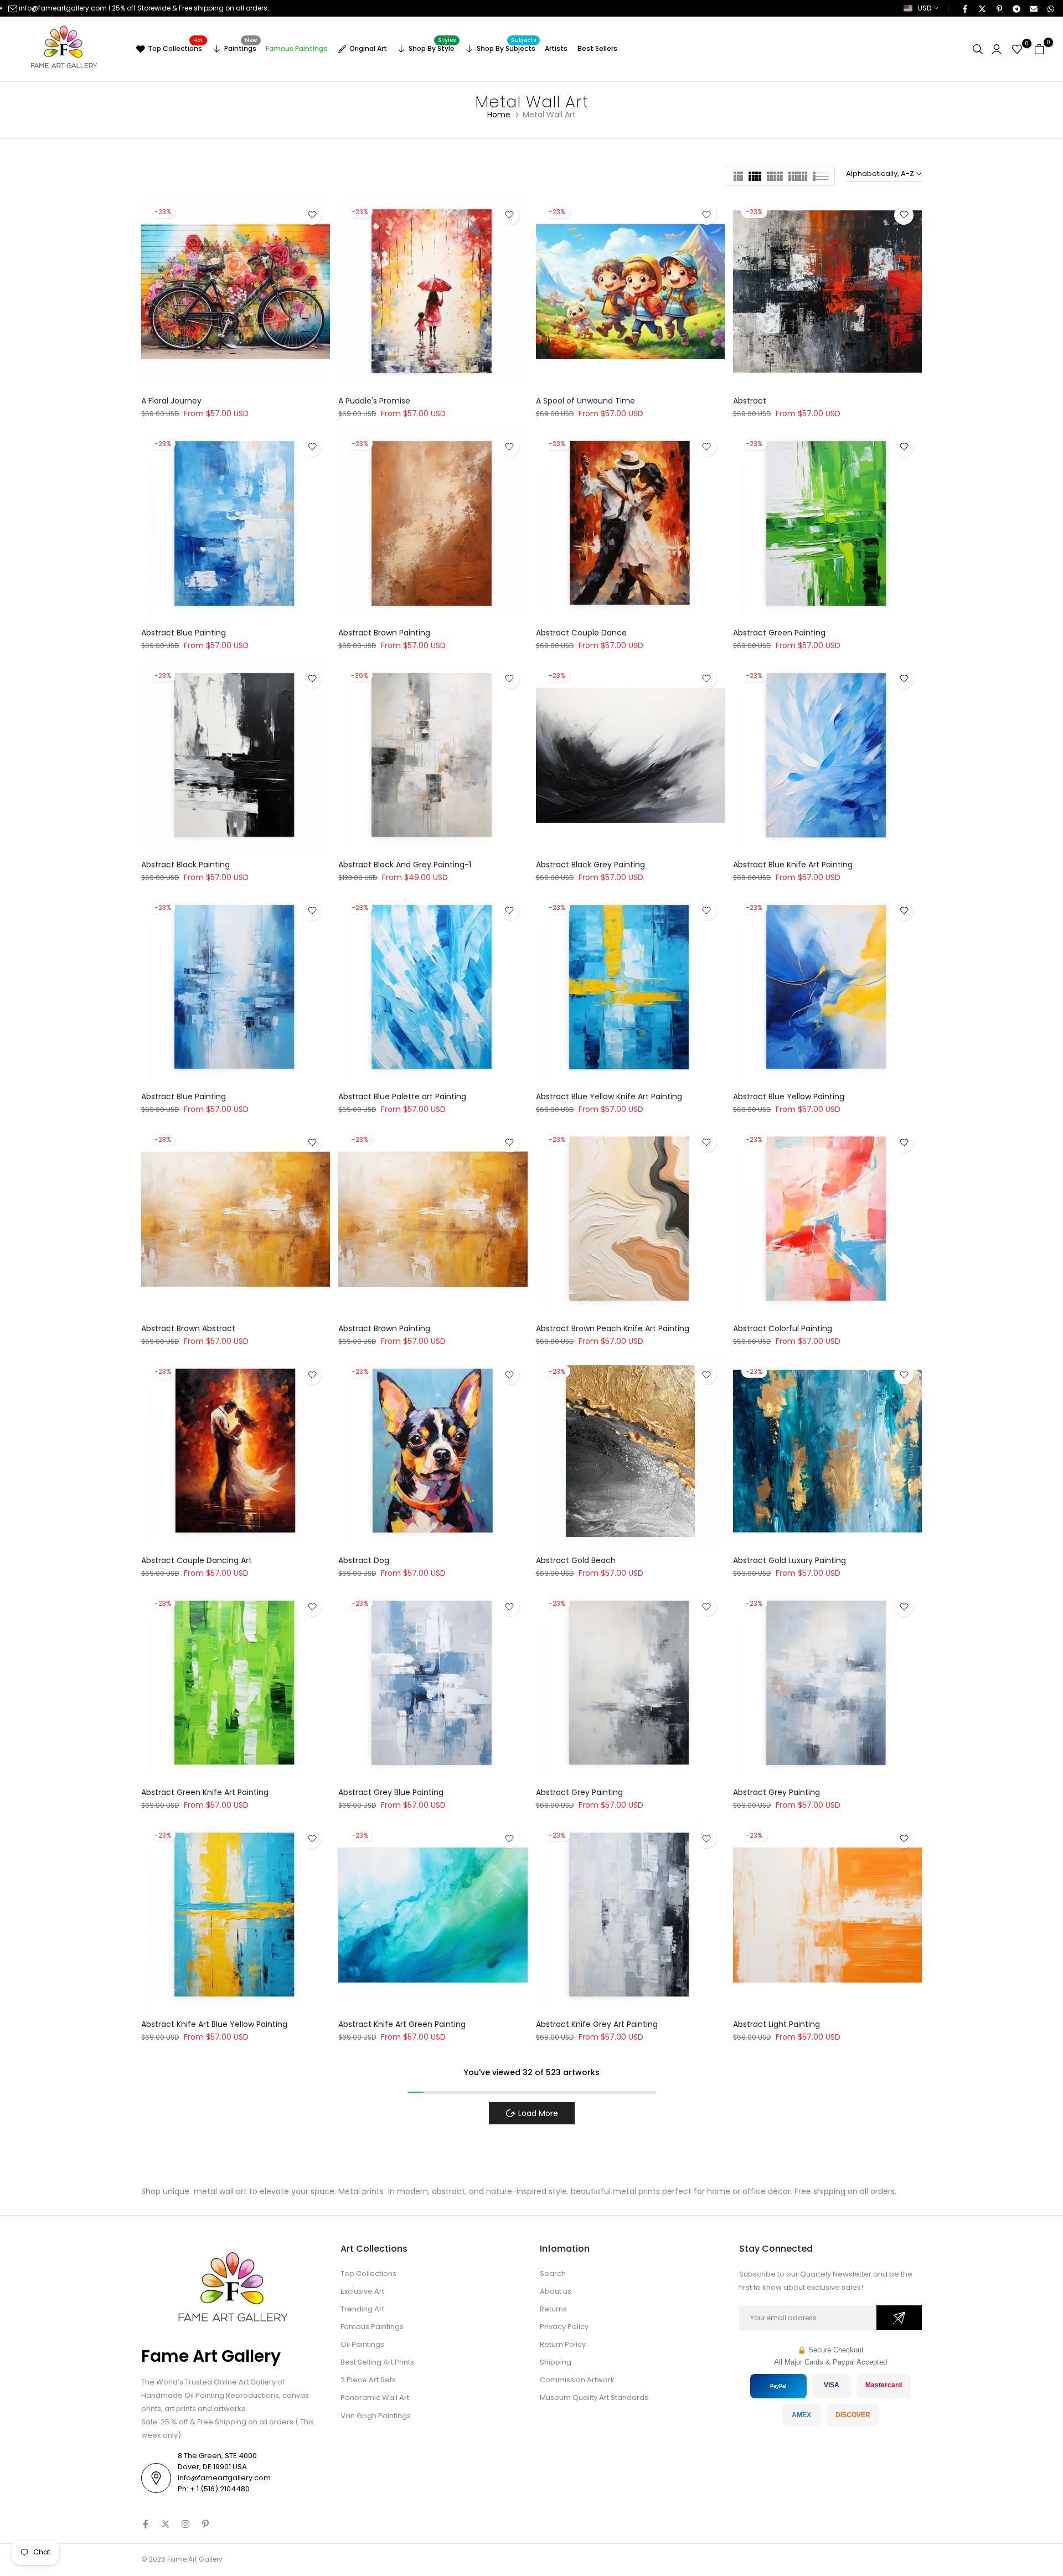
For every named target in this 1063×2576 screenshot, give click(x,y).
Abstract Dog (364, 1560)
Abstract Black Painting (185, 865)
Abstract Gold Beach (576, 1560)
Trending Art (362, 2309)
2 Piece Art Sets (368, 2380)
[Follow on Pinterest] (205, 2524)
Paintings (241, 47)
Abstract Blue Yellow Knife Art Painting (609, 1096)
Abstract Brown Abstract (188, 1328)
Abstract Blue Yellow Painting (789, 1096)
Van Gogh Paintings (376, 2416)
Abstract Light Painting (776, 2024)
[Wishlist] (312, 215)
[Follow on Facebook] (146, 2524)
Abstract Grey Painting (579, 1792)
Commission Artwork (577, 2380)
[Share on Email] (1033, 8)
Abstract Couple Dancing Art (197, 1560)
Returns (553, 2309)
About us (556, 2291)
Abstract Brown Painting (384, 633)
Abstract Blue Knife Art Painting (793, 865)
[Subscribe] (899, 2318)
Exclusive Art (362, 2291)
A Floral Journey (171, 401)
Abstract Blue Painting (184, 633)
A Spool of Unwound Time (585, 401)
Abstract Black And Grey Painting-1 (405, 865)
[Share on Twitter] (982, 8)
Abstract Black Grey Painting (590, 865)
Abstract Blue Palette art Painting (402, 1096)
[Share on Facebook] (964, 8)
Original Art (368, 48)
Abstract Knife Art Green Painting (402, 2024)
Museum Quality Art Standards (594, 2397)
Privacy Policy (564, 2327)
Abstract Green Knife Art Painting (205, 1792)
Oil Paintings (362, 2344)
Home (499, 115)
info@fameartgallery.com (63, 8)
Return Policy (563, 2344)
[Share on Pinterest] (999, 8)
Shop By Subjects (507, 47)
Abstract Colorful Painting (783, 1328)
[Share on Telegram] (1016, 8)
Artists (556, 48)
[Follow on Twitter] (166, 2524)
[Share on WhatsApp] (1050, 8)
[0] (1017, 49)
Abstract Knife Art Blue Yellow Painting (214, 2024)
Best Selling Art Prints (377, 2362)
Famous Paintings (296, 48)
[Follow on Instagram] (185, 2524)
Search (553, 2274)
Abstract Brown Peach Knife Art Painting (613, 1328)
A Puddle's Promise (374, 401)
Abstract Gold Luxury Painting (789, 1560)
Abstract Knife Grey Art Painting (597, 2024)
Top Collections (176, 47)
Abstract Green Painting (779, 633)
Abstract (750, 401)
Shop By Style (432, 47)
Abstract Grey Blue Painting (391, 1792)
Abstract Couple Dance (581, 633)
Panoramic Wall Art (375, 2397)
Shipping (556, 2362)
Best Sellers (597, 48)
